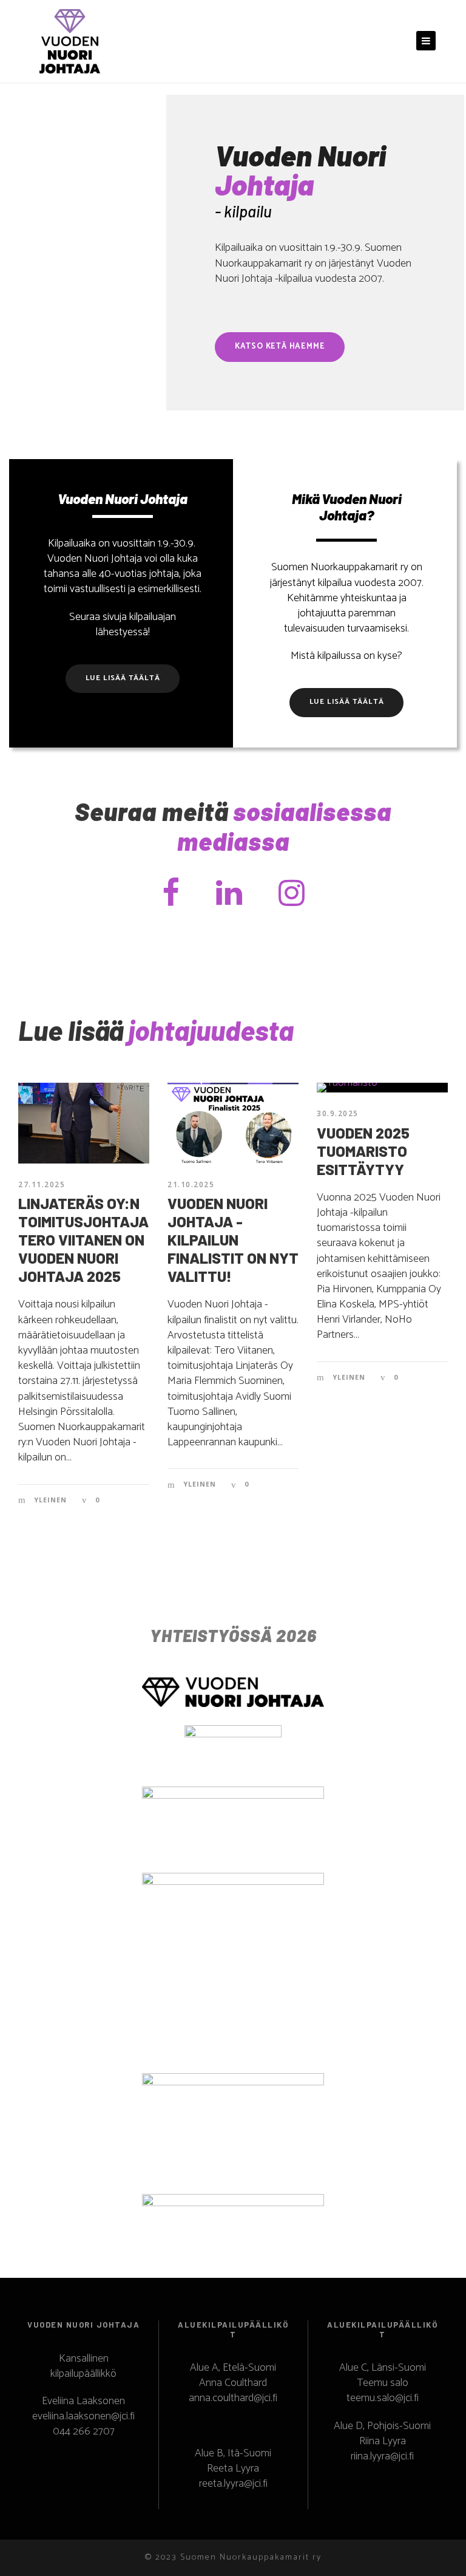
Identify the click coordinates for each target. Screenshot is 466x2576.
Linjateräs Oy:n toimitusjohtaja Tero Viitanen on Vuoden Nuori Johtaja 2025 (83, 1239)
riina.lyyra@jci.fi (382, 2456)
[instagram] (292, 895)
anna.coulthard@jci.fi (233, 2398)
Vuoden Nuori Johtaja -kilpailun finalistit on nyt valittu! (233, 1239)
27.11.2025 (42, 1184)
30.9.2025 (338, 1113)
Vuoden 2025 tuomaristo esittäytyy (363, 1151)
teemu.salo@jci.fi (383, 2398)
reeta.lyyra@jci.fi (233, 2484)
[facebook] (171, 895)
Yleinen (50, 1500)
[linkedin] (229, 895)
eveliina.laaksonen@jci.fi (83, 2416)
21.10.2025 (191, 1184)
